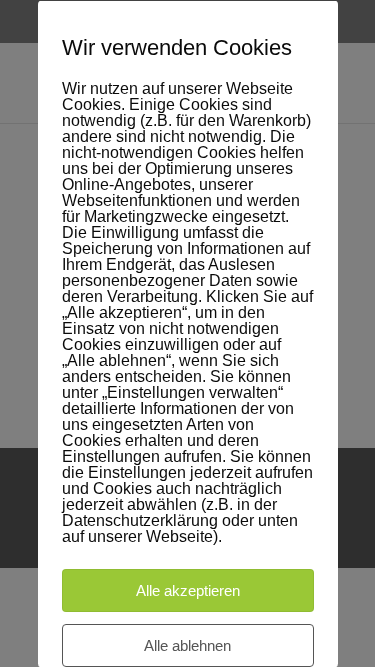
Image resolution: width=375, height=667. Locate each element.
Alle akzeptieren (188, 589)
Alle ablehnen (187, 644)
